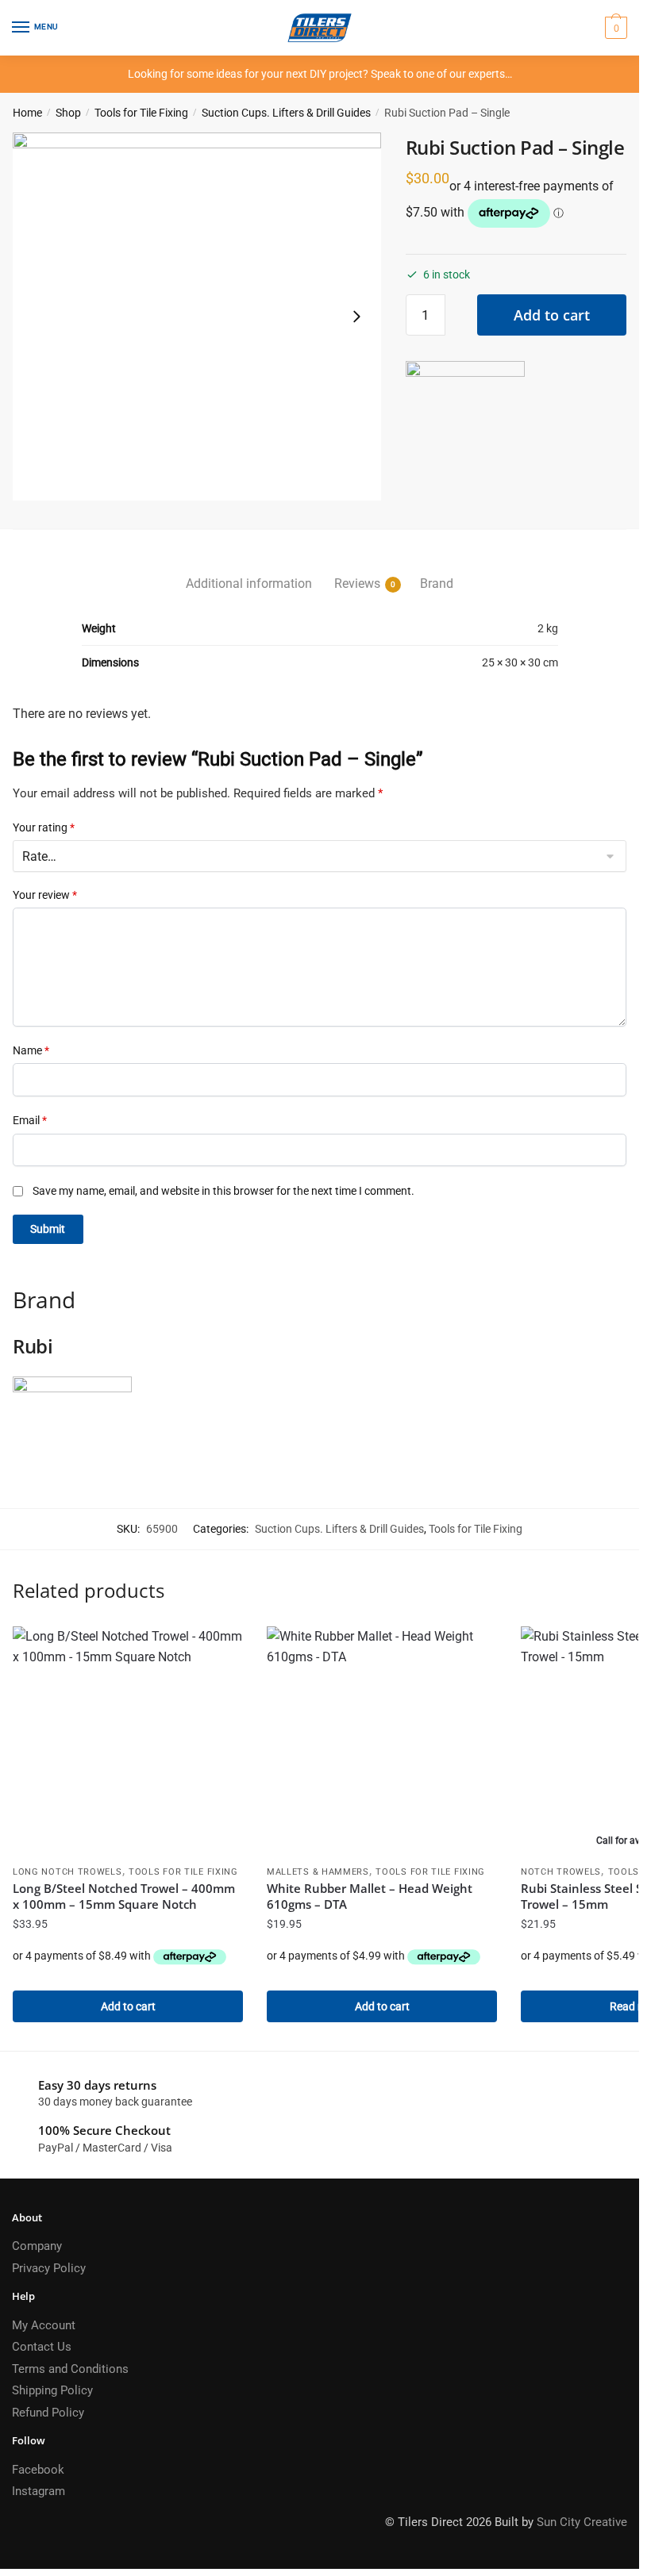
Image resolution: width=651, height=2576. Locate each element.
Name (31, 1050)
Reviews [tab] (357, 584)
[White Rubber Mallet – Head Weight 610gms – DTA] (382, 1741)
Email (30, 1120)
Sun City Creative (582, 2522)
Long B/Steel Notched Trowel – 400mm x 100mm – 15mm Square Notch (124, 1896)
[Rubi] (465, 420)
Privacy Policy (49, 2268)
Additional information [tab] (249, 584)
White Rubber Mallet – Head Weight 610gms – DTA (370, 1896)
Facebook (38, 2470)
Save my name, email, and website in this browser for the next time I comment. (223, 1191)
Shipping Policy (52, 2390)
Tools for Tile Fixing (141, 113)
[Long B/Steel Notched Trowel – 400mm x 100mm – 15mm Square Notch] (128, 1741)
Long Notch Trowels (67, 1872)
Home (27, 113)
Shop (68, 113)
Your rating (44, 827)
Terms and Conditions (70, 2369)
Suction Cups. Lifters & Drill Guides (286, 113)
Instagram (39, 2491)
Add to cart (552, 315)
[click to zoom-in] (197, 317)
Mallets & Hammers (318, 1872)
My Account (44, 2325)
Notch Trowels (561, 1872)
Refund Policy (48, 2413)
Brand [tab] (437, 584)
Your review (45, 895)
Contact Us (42, 2347)
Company (37, 2246)
